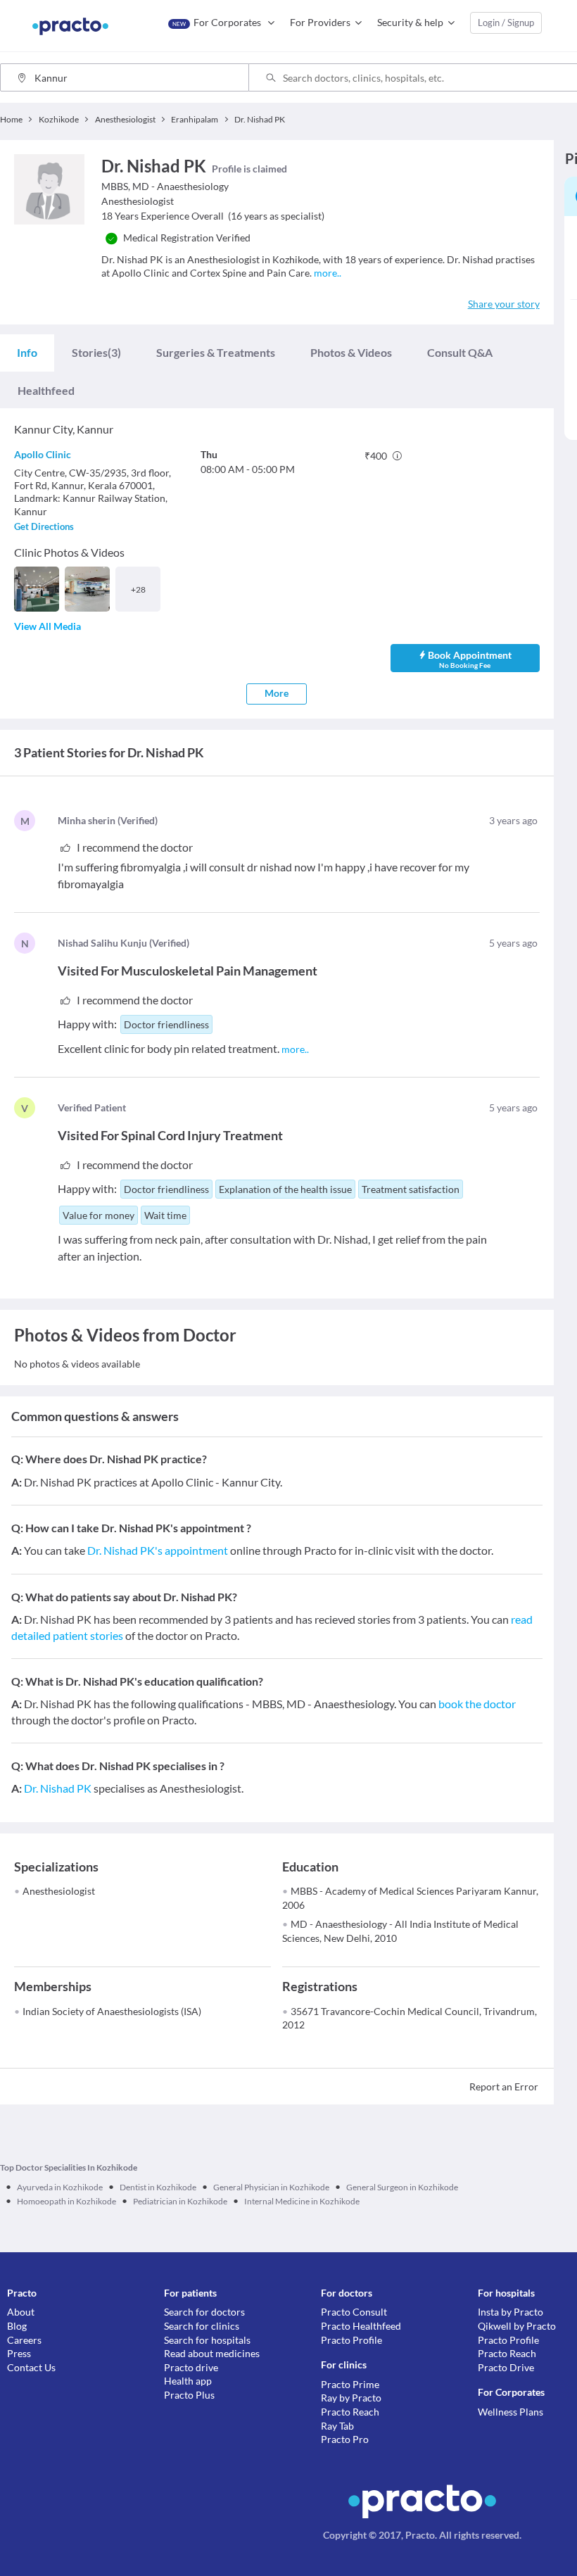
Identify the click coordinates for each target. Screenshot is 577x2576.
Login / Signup (506, 23)
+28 (138, 589)
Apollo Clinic (43, 454)
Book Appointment (470, 659)
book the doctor (477, 1704)
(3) (96, 352)
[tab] (27, 353)
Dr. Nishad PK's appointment (158, 1550)
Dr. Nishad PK (58, 1788)
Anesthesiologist (59, 1891)
